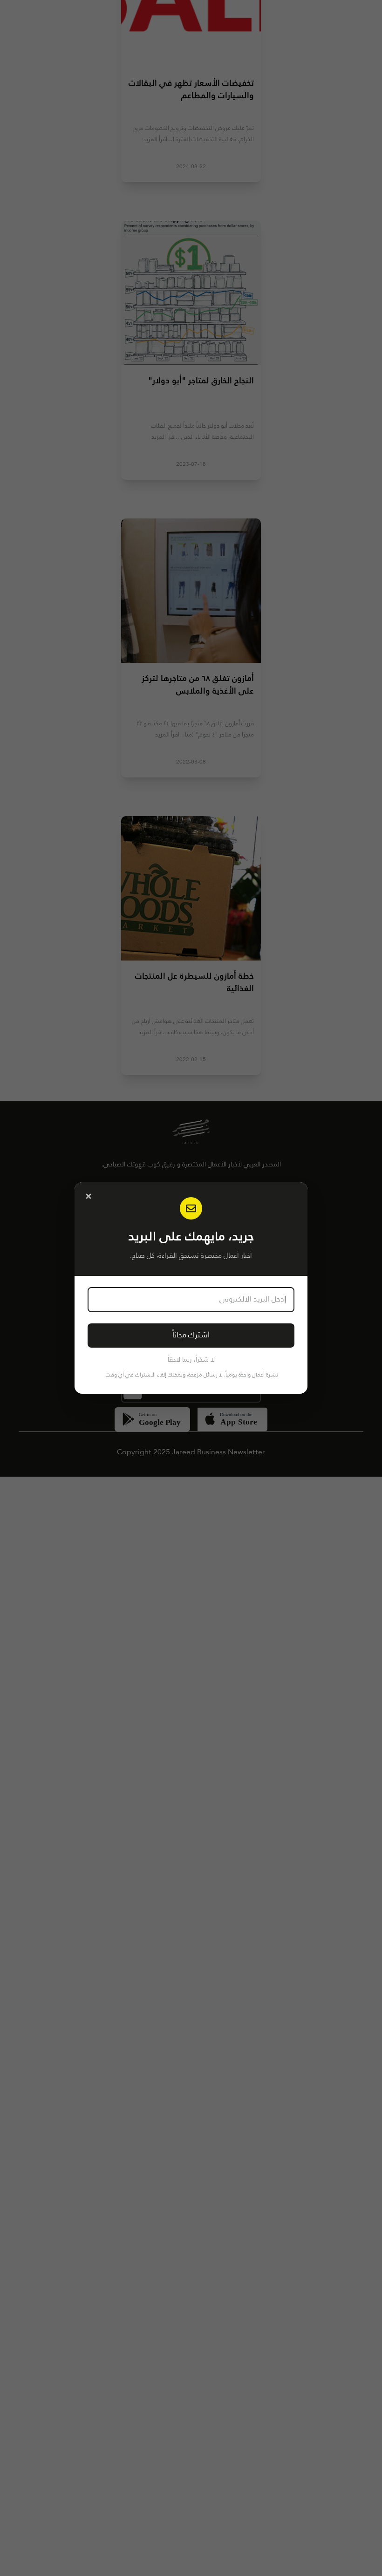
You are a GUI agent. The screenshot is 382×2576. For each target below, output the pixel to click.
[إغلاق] (89, 1196)
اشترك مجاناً (191, 1335)
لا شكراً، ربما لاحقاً (191, 1360)
